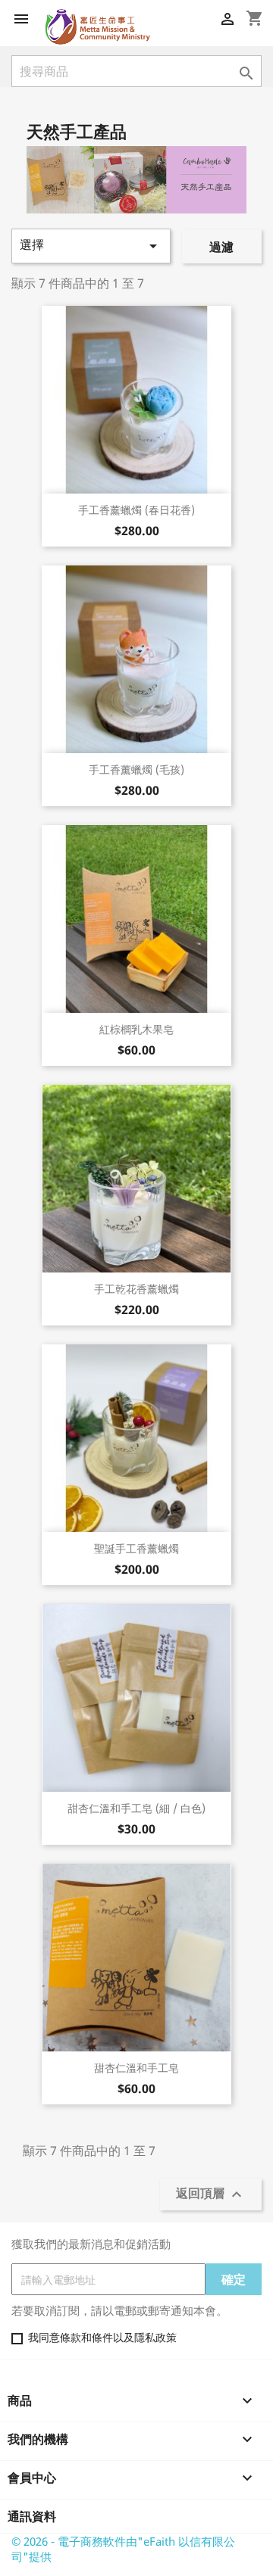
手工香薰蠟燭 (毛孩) (136, 769)
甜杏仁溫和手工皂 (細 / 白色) (136, 1808)
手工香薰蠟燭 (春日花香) (136, 510)
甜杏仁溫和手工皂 (136, 2068)
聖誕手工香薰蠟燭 (136, 1548)
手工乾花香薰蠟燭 (136, 1289)
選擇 (91, 246)
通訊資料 (32, 2516)
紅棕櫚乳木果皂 (136, 1029)
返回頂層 (211, 2194)
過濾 (221, 247)
